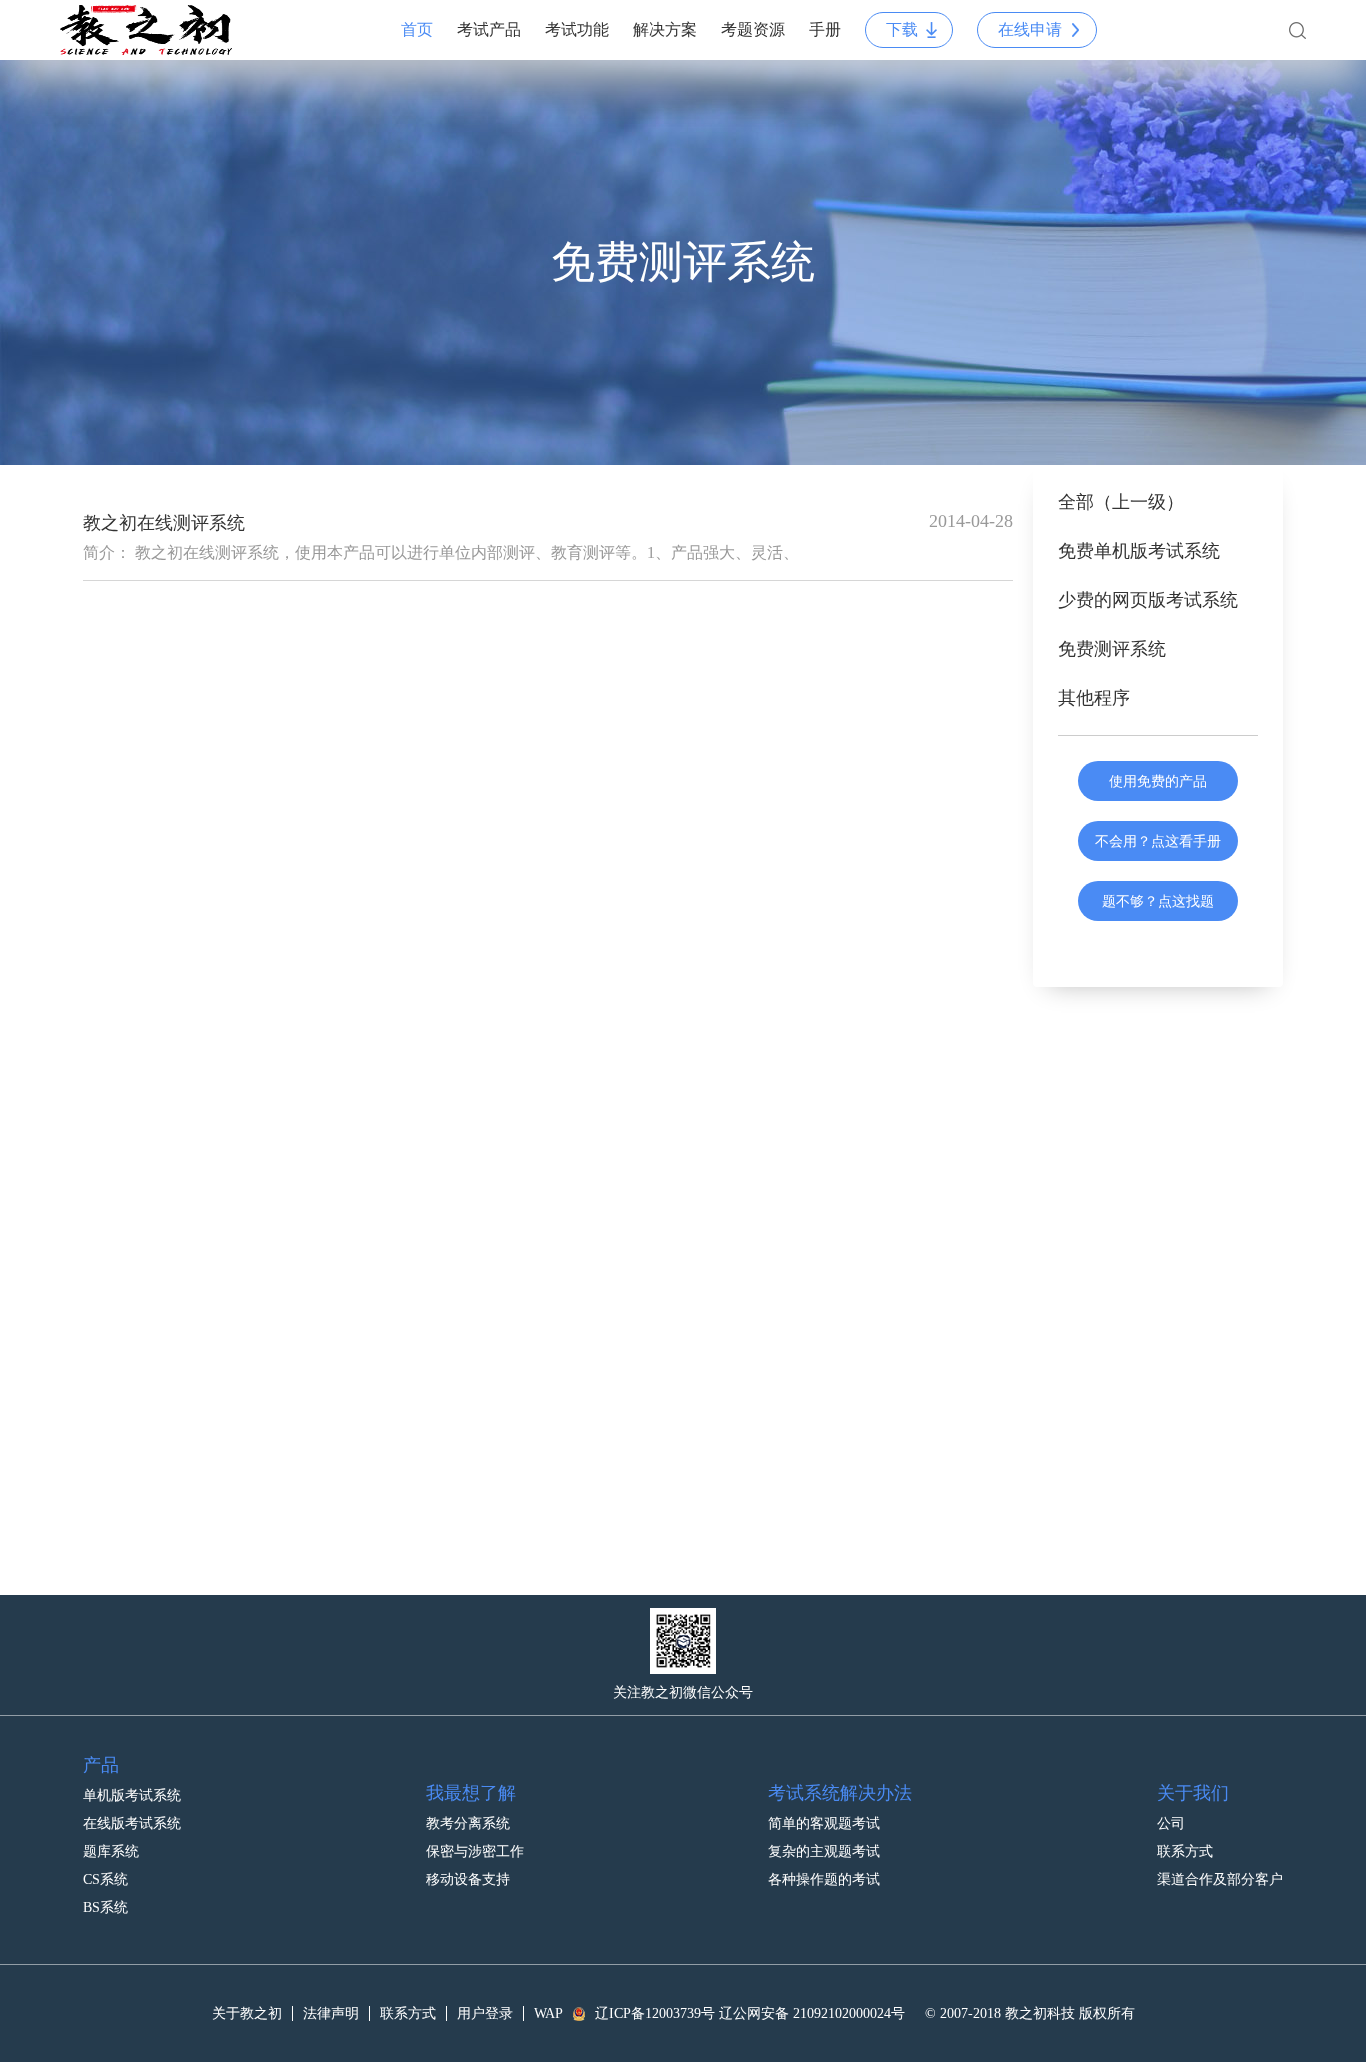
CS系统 (105, 1879)
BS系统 (105, 1907)
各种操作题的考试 (824, 1879)
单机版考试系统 (132, 1795)
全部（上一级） (1121, 502)
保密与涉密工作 (475, 1851)
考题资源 (753, 29)
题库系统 (111, 1851)
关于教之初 (247, 2013)
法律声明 (331, 2013)
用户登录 (485, 2013)
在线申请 (1030, 29)
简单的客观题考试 (824, 1823)
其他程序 (1094, 698)
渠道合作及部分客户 (1220, 1879)
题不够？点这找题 (1158, 901)
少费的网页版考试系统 (1148, 600)
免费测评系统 (1112, 649)
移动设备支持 (468, 1879)
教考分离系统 (468, 1823)
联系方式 (1185, 1851)
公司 (1171, 1823)
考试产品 (489, 29)
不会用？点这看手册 (1158, 841)
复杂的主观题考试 (824, 1851)
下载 (902, 29)
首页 (417, 29)
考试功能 (577, 29)
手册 (825, 29)
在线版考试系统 (132, 1823)
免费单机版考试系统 (1139, 551)
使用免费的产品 (1158, 781)
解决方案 (665, 29)
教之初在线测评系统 (164, 523)
